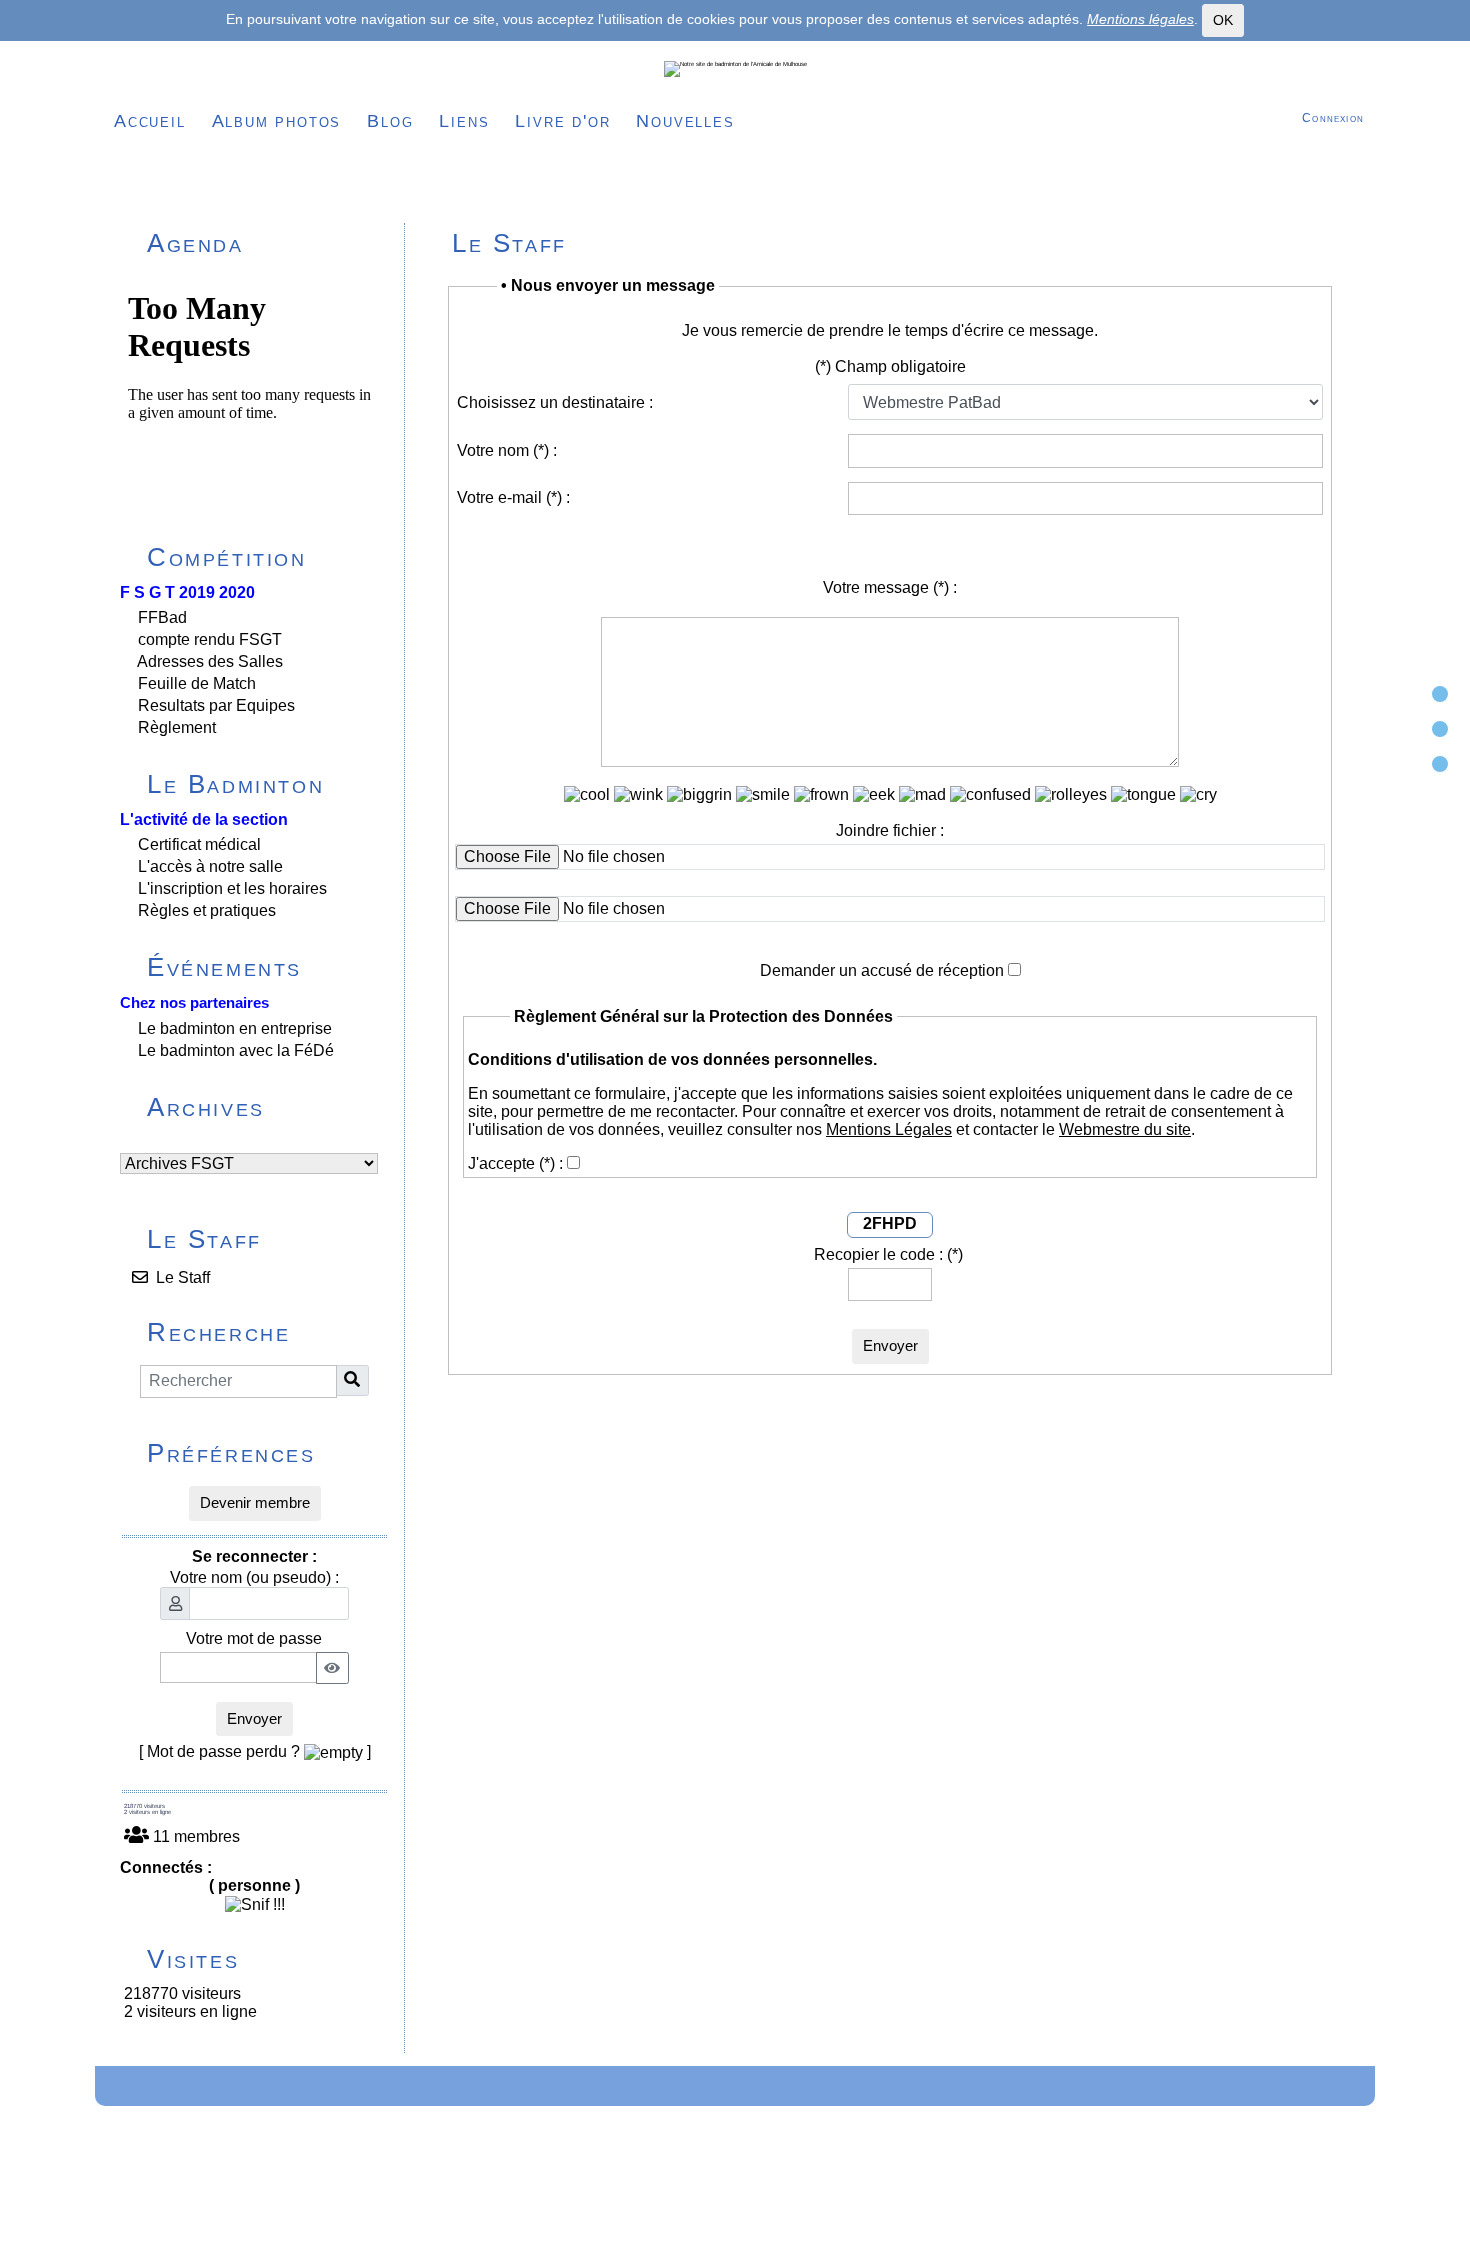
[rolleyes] (1071, 795)
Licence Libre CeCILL (816, 2211)
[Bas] (1440, 764)
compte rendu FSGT (210, 639)
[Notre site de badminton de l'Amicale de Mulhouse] (735, 69)
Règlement (177, 727)
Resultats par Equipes (216, 705)
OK (1223, 20)
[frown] (821, 795)
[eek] (874, 795)
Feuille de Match (197, 683)
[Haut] (1440, 694)
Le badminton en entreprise (235, 1028)
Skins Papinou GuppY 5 (665, 2211)
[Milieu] (1440, 729)
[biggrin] (699, 795)
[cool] (587, 795)
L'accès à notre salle (210, 866)
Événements (264, 967)
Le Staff (264, 1239)
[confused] (990, 795)
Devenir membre (255, 1502)
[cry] (1198, 795)
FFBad (162, 617)
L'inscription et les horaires (232, 888)
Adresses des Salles (210, 661)
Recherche (264, 1332)
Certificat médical (199, 844)
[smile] (763, 795)
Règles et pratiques (207, 910)
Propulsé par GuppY (597, 2188)
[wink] (638, 795)
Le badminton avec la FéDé (236, 1050)
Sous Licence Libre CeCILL (855, 2188)
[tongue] (1143, 795)
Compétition (264, 557)
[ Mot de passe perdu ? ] (255, 1751)
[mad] (922, 795)
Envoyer (254, 1718)
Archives (264, 1107)
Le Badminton (264, 784)
